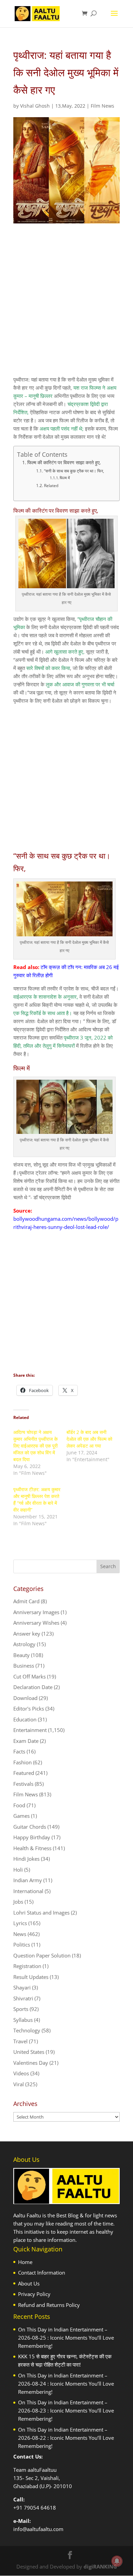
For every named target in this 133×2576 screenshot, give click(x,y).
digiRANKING (100, 2566)
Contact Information (42, 2273)
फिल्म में (65, 478)
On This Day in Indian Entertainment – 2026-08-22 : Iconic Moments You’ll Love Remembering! (66, 2438)
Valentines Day (31, 2063)
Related (51, 486)
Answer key (27, 1634)
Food (19, 1805)
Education (25, 1719)
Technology (27, 2030)
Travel (20, 2041)
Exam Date (26, 1741)
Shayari (22, 1987)
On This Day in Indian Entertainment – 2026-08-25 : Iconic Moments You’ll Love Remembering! (66, 2338)
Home (25, 2262)
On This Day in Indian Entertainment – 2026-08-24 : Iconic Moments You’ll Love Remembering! (66, 2384)
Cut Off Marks (29, 1676)
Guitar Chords (30, 1827)
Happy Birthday (32, 1837)
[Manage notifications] (117, 2561)
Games (21, 1816)
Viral (19, 2084)
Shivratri (23, 1998)
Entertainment (30, 1730)
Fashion (23, 1762)
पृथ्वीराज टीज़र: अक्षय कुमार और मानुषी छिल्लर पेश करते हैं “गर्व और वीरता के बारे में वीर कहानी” (37, 1500)
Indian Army (28, 1880)
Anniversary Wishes (36, 1623)
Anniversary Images (36, 1612)
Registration (27, 1966)
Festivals (23, 1784)
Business (24, 1666)
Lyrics (20, 1923)
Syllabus (23, 2020)
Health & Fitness (32, 1848)
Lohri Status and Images (41, 1913)
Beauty (21, 1655)
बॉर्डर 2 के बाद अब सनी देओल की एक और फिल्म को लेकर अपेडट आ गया (89, 1439)
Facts (19, 1751)
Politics (22, 1945)
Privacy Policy (34, 2294)
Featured (24, 1773)
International (28, 1891)
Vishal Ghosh (35, 106)
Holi (18, 1870)
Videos (21, 2073)
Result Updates (31, 1977)
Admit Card (26, 1601)
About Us (29, 2283)
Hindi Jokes (26, 1859)
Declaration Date (33, 1687)
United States (29, 2052)
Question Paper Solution (42, 1955)
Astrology (24, 1644)
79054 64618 (40, 2508)
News (20, 1934)
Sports (21, 2009)
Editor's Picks (29, 1708)
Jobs (18, 1902)
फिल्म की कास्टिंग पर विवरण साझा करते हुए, (64, 463)
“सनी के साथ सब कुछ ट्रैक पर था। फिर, (74, 471)
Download (25, 1698)
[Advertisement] (66, 306)
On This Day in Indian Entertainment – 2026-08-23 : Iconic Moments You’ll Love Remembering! (66, 2410)
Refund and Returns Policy (49, 2305)
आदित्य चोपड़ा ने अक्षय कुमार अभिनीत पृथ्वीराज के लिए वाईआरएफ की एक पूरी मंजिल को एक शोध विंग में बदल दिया (35, 1446)
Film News (102, 106)
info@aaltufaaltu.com (38, 2529)
